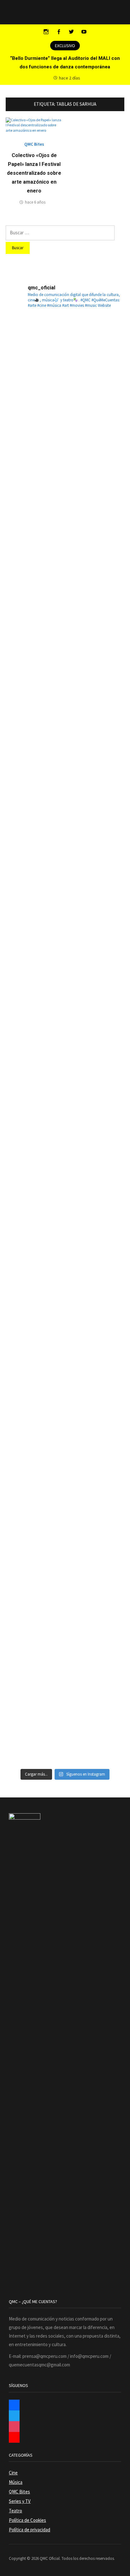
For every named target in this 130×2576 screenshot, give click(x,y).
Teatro (15, 2511)
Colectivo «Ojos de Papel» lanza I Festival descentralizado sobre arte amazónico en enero (34, 173)
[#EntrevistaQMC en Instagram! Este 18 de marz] (65, 1342)
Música (16, 2482)
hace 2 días (70, 78)
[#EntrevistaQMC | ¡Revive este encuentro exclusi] (65, 1221)
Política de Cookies (27, 2520)
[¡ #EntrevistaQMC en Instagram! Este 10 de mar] (65, 1704)
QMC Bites (34, 144)
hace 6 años (35, 202)
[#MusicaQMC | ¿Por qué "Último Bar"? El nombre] (65, 980)
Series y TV (20, 2501)
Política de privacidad (30, 2530)
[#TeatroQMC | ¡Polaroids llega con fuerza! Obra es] (65, 738)
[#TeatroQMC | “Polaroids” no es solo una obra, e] (65, 617)
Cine (13, 2473)
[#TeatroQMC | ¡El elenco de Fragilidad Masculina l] (65, 496)
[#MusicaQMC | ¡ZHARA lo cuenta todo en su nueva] (65, 1463)
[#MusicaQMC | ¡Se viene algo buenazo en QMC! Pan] (65, 1100)
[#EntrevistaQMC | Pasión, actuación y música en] (65, 1583)
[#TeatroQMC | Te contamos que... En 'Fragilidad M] (65, 376)
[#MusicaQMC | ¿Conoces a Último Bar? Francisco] (65, 859)
